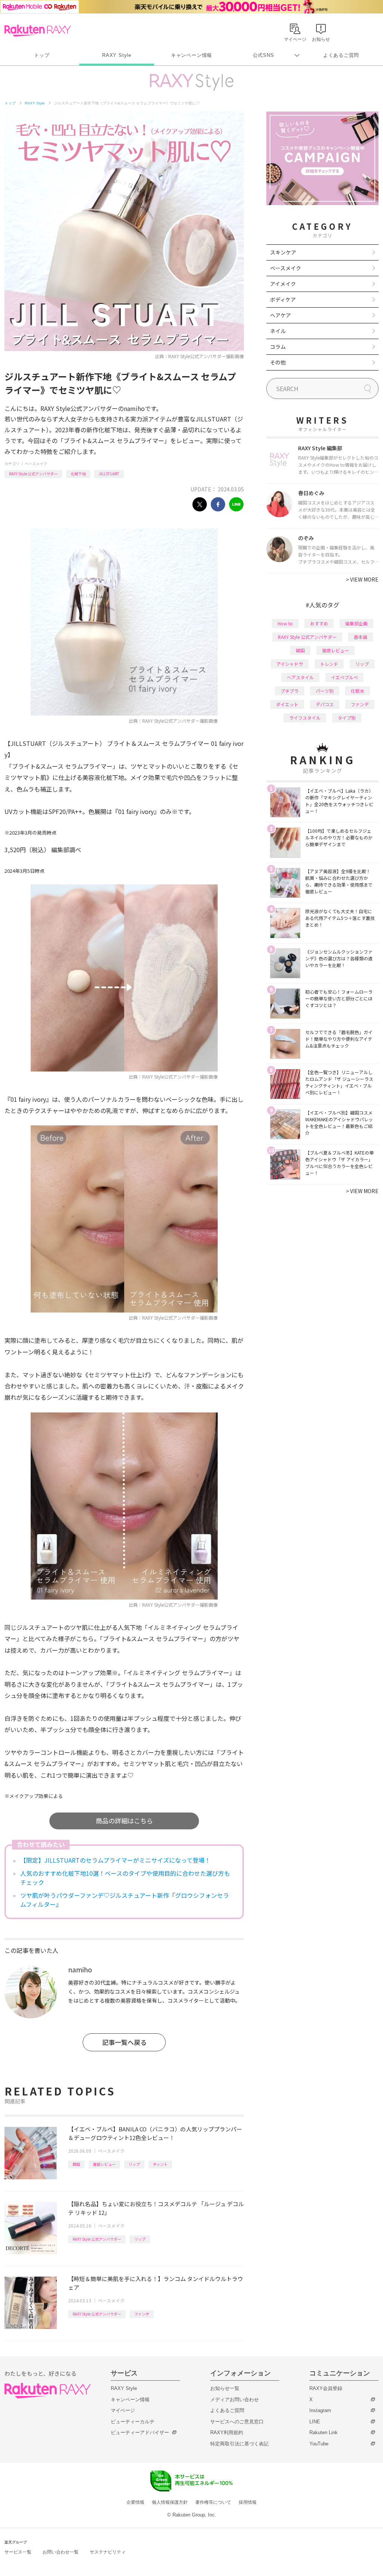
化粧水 (358, 691)
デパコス (325, 704)
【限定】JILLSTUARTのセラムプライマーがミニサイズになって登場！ (115, 1860)
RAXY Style (117, 55)
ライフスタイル (305, 718)
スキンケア (283, 252)
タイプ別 (347, 718)
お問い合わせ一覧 (61, 2552)
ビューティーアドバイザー (140, 2432)
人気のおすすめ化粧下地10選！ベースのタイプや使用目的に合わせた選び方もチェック (125, 1878)
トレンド (329, 664)
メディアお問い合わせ (235, 2400)
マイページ (123, 2410)
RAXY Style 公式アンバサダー (33, 474)
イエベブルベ (344, 677)
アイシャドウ (290, 664)
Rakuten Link (324, 2432)
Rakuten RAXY (38, 31)
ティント (160, 2164)
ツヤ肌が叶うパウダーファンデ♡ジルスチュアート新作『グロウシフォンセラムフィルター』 (125, 1900)
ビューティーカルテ (133, 2422)
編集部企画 (356, 623)
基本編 (361, 637)
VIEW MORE (362, 579)
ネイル (278, 331)
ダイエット (287, 704)
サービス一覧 (18, 2552)
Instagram (320, 2410)
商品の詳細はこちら (124, 1821)
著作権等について (213, 2502)
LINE (315, 2422)
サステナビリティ (108, 2552)
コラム (278, 347)
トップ (42, 55)
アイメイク (283, 284)
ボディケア (283, 299)
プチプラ (289, 691)
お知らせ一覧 (225, 2388)
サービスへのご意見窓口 (237, 2422)
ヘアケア (281, 315)
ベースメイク (36, 464)
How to (285, 623)
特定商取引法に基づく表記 (239, 2444)
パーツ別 (325, 691)
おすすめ (319, 623)
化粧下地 (78, 474)
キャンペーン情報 (191, 55)
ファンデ (142, 2314)
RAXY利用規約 (227, 2432)
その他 (278, 362)
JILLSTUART (109, 474)
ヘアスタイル (300, 677)
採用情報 (248, 2502)
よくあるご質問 (341, 55)
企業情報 (135, 2502)
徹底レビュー (104, 2164)
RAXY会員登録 (326, 2388)
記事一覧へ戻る (124, 2042)
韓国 (76, 2164)
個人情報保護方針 (170, 2502)
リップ (134, 2164)
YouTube (319, 2444)
